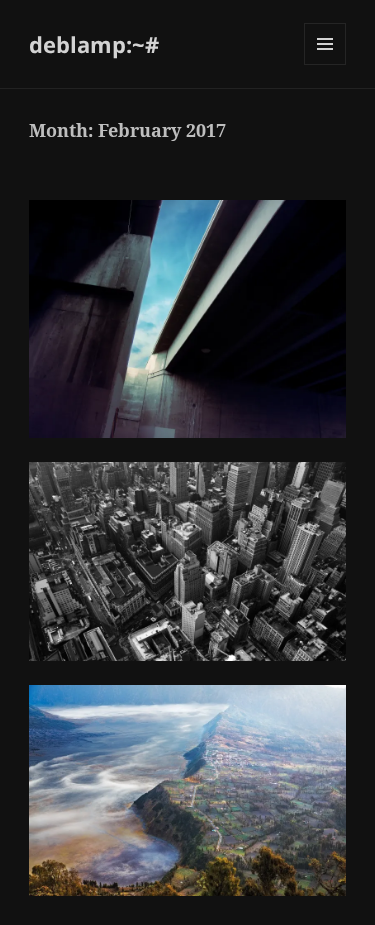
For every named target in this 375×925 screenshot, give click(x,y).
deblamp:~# (94, 44)
